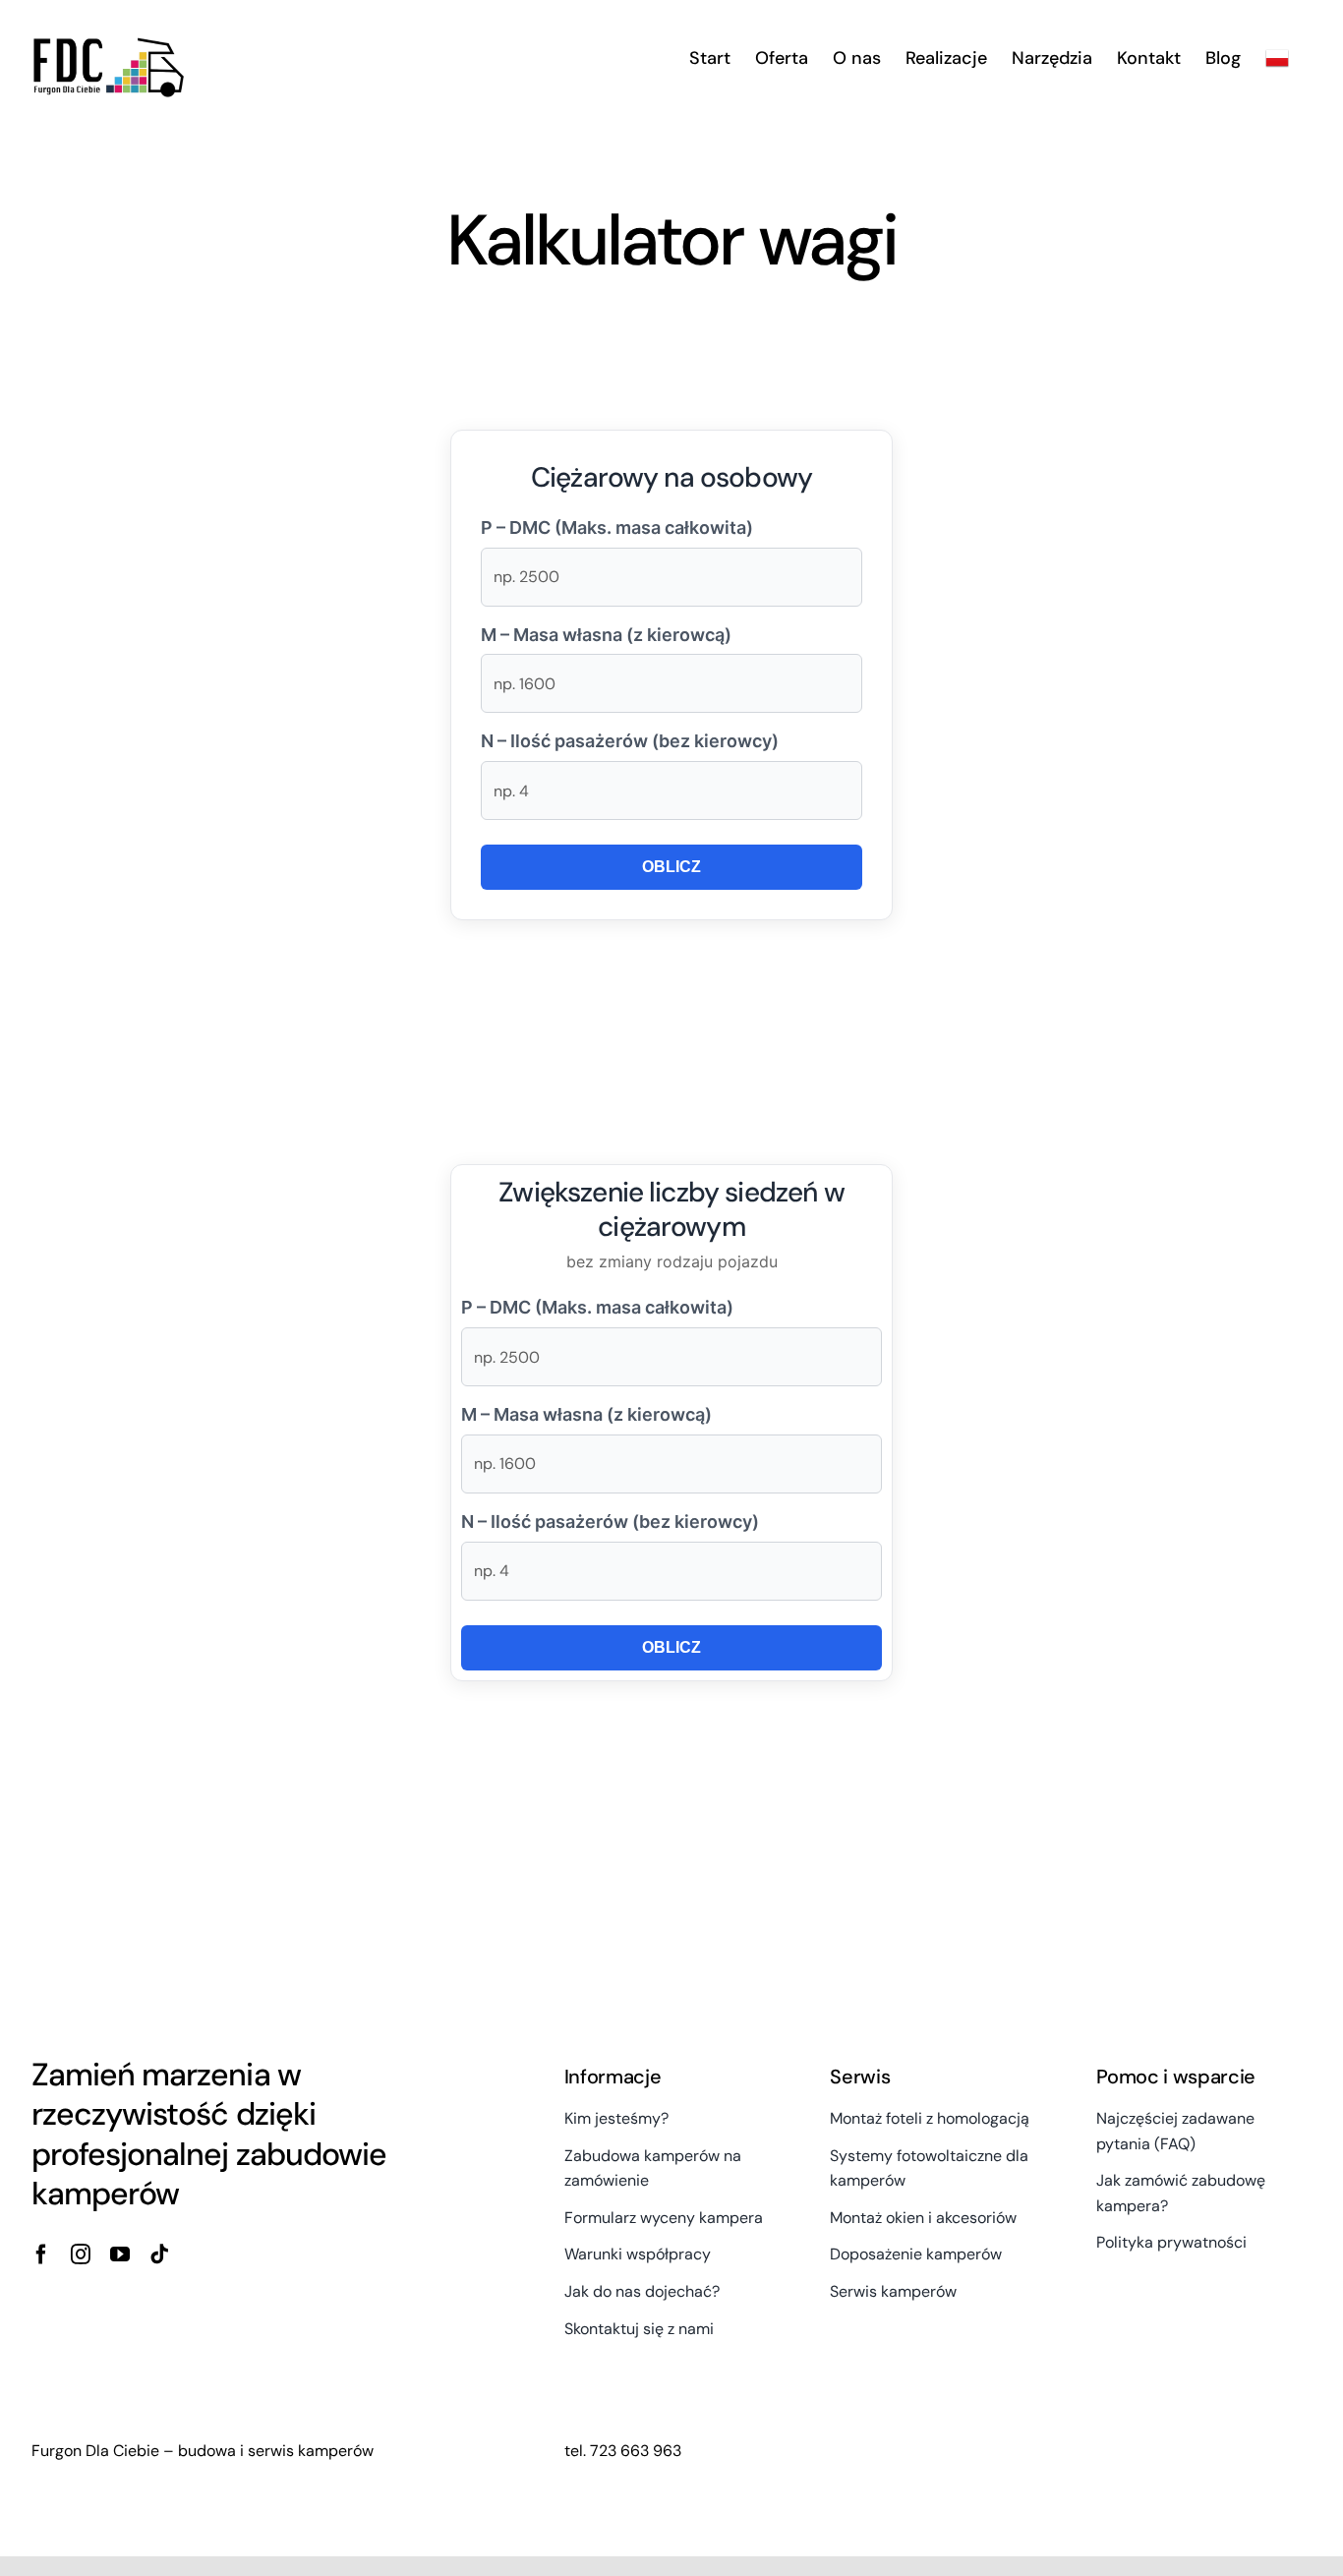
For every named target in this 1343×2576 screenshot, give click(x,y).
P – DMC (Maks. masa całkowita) (617, 527)
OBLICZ (671, 867)
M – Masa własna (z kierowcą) (606, 635)
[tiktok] (159, 2254)
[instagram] (81, 2254)
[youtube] (120, 2254)
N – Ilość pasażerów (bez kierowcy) (630, 741)
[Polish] (1277, 58)
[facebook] (41, 2254)
